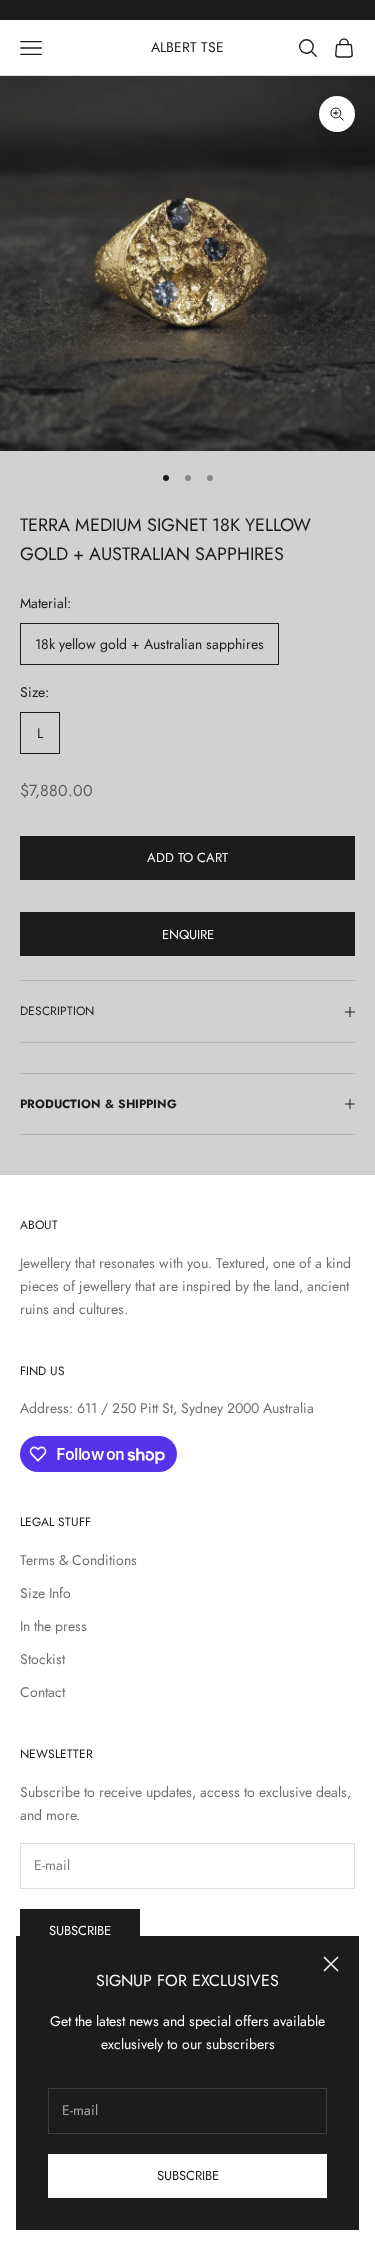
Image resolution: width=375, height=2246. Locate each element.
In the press (53, 1626)
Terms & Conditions (78, 1560)
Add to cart (187, 857)
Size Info (45, 1593)
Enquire (188, 934)
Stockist (42, 1659)
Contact (42, 1692)
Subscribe (188, 2175)
